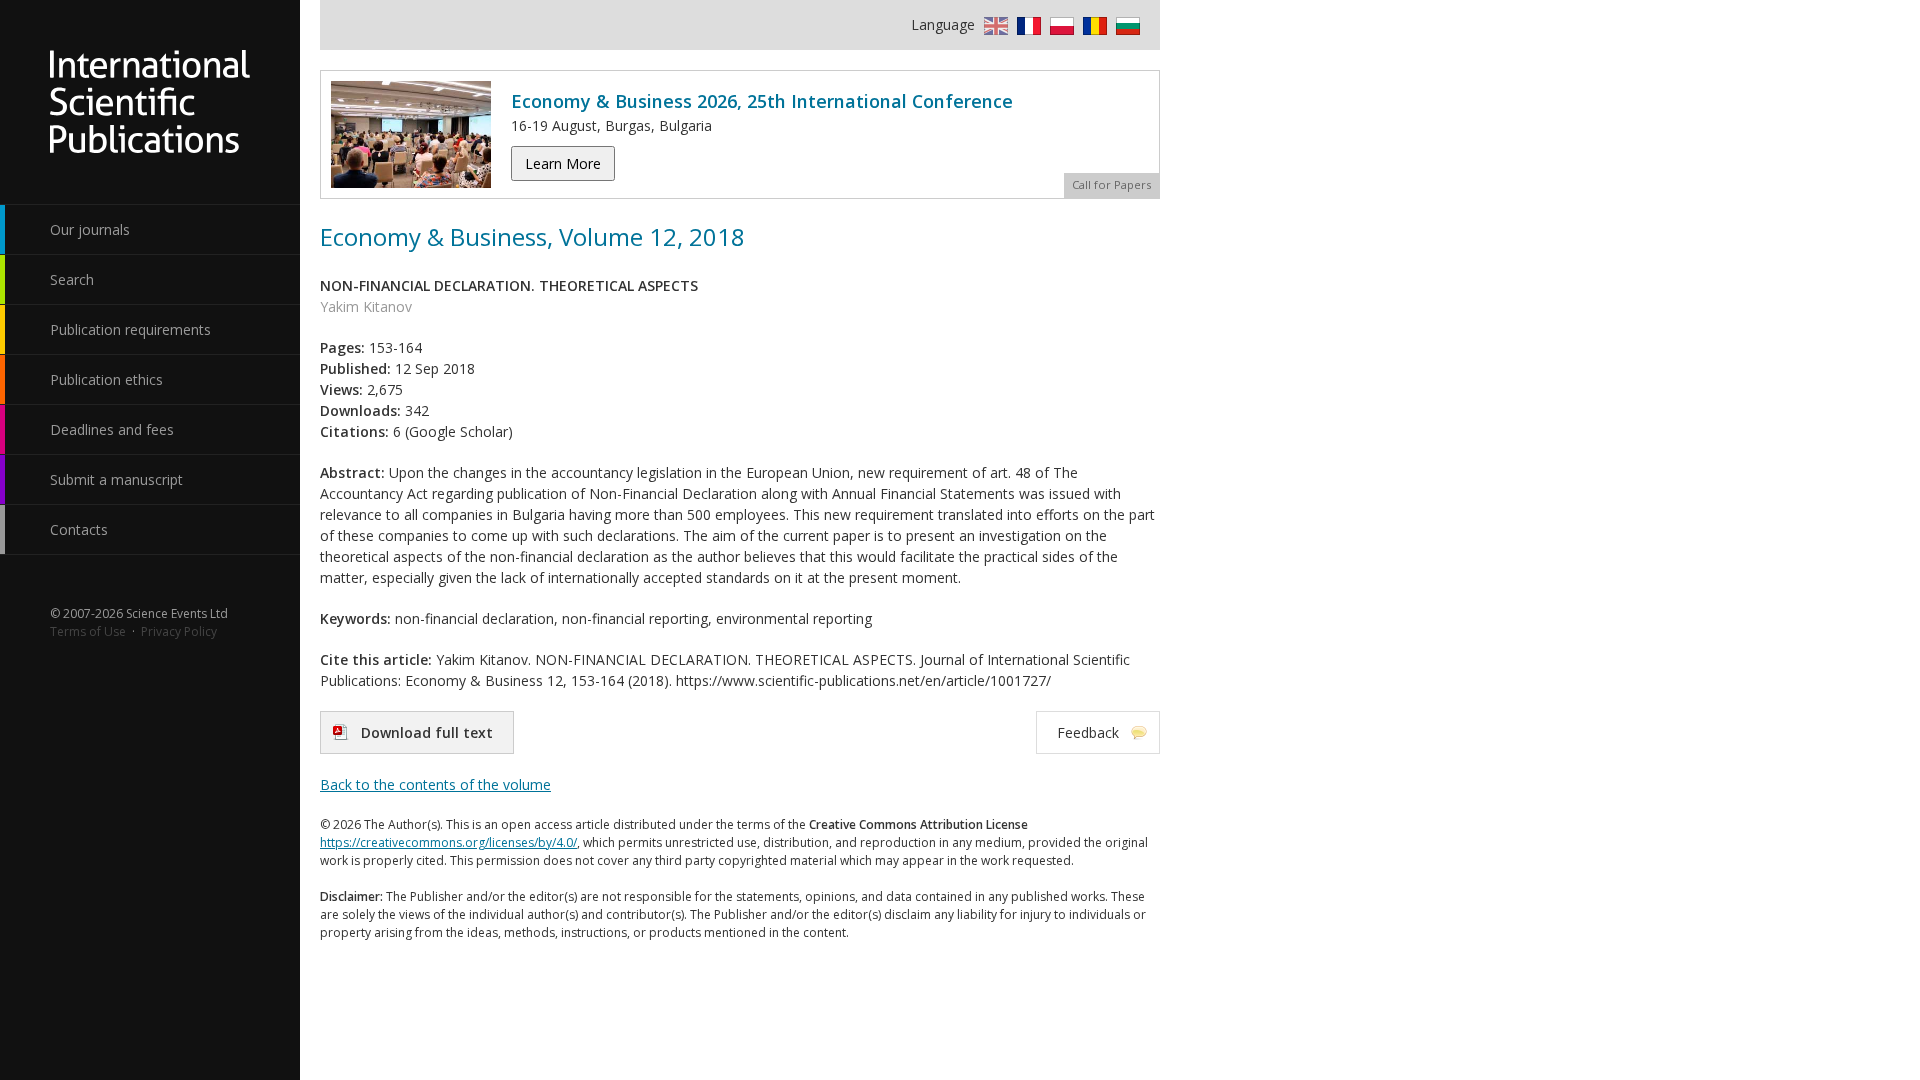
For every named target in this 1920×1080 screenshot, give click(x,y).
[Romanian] (1092, 24)
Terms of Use (88, 631)
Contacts (79, 529)
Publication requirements (130, 329)
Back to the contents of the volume (435, 784)
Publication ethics (106, 379)
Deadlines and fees (112, 429)
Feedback (1088, 732)
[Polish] (1059, 24)
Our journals (90, 229)
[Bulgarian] (1125, 24)
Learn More (563, 163)
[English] (993, 24)
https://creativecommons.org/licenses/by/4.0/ (448, 842)
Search (72, 279)
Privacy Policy (179, 631)
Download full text (427, 732)
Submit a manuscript (116, 479)
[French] (1026, 24)
